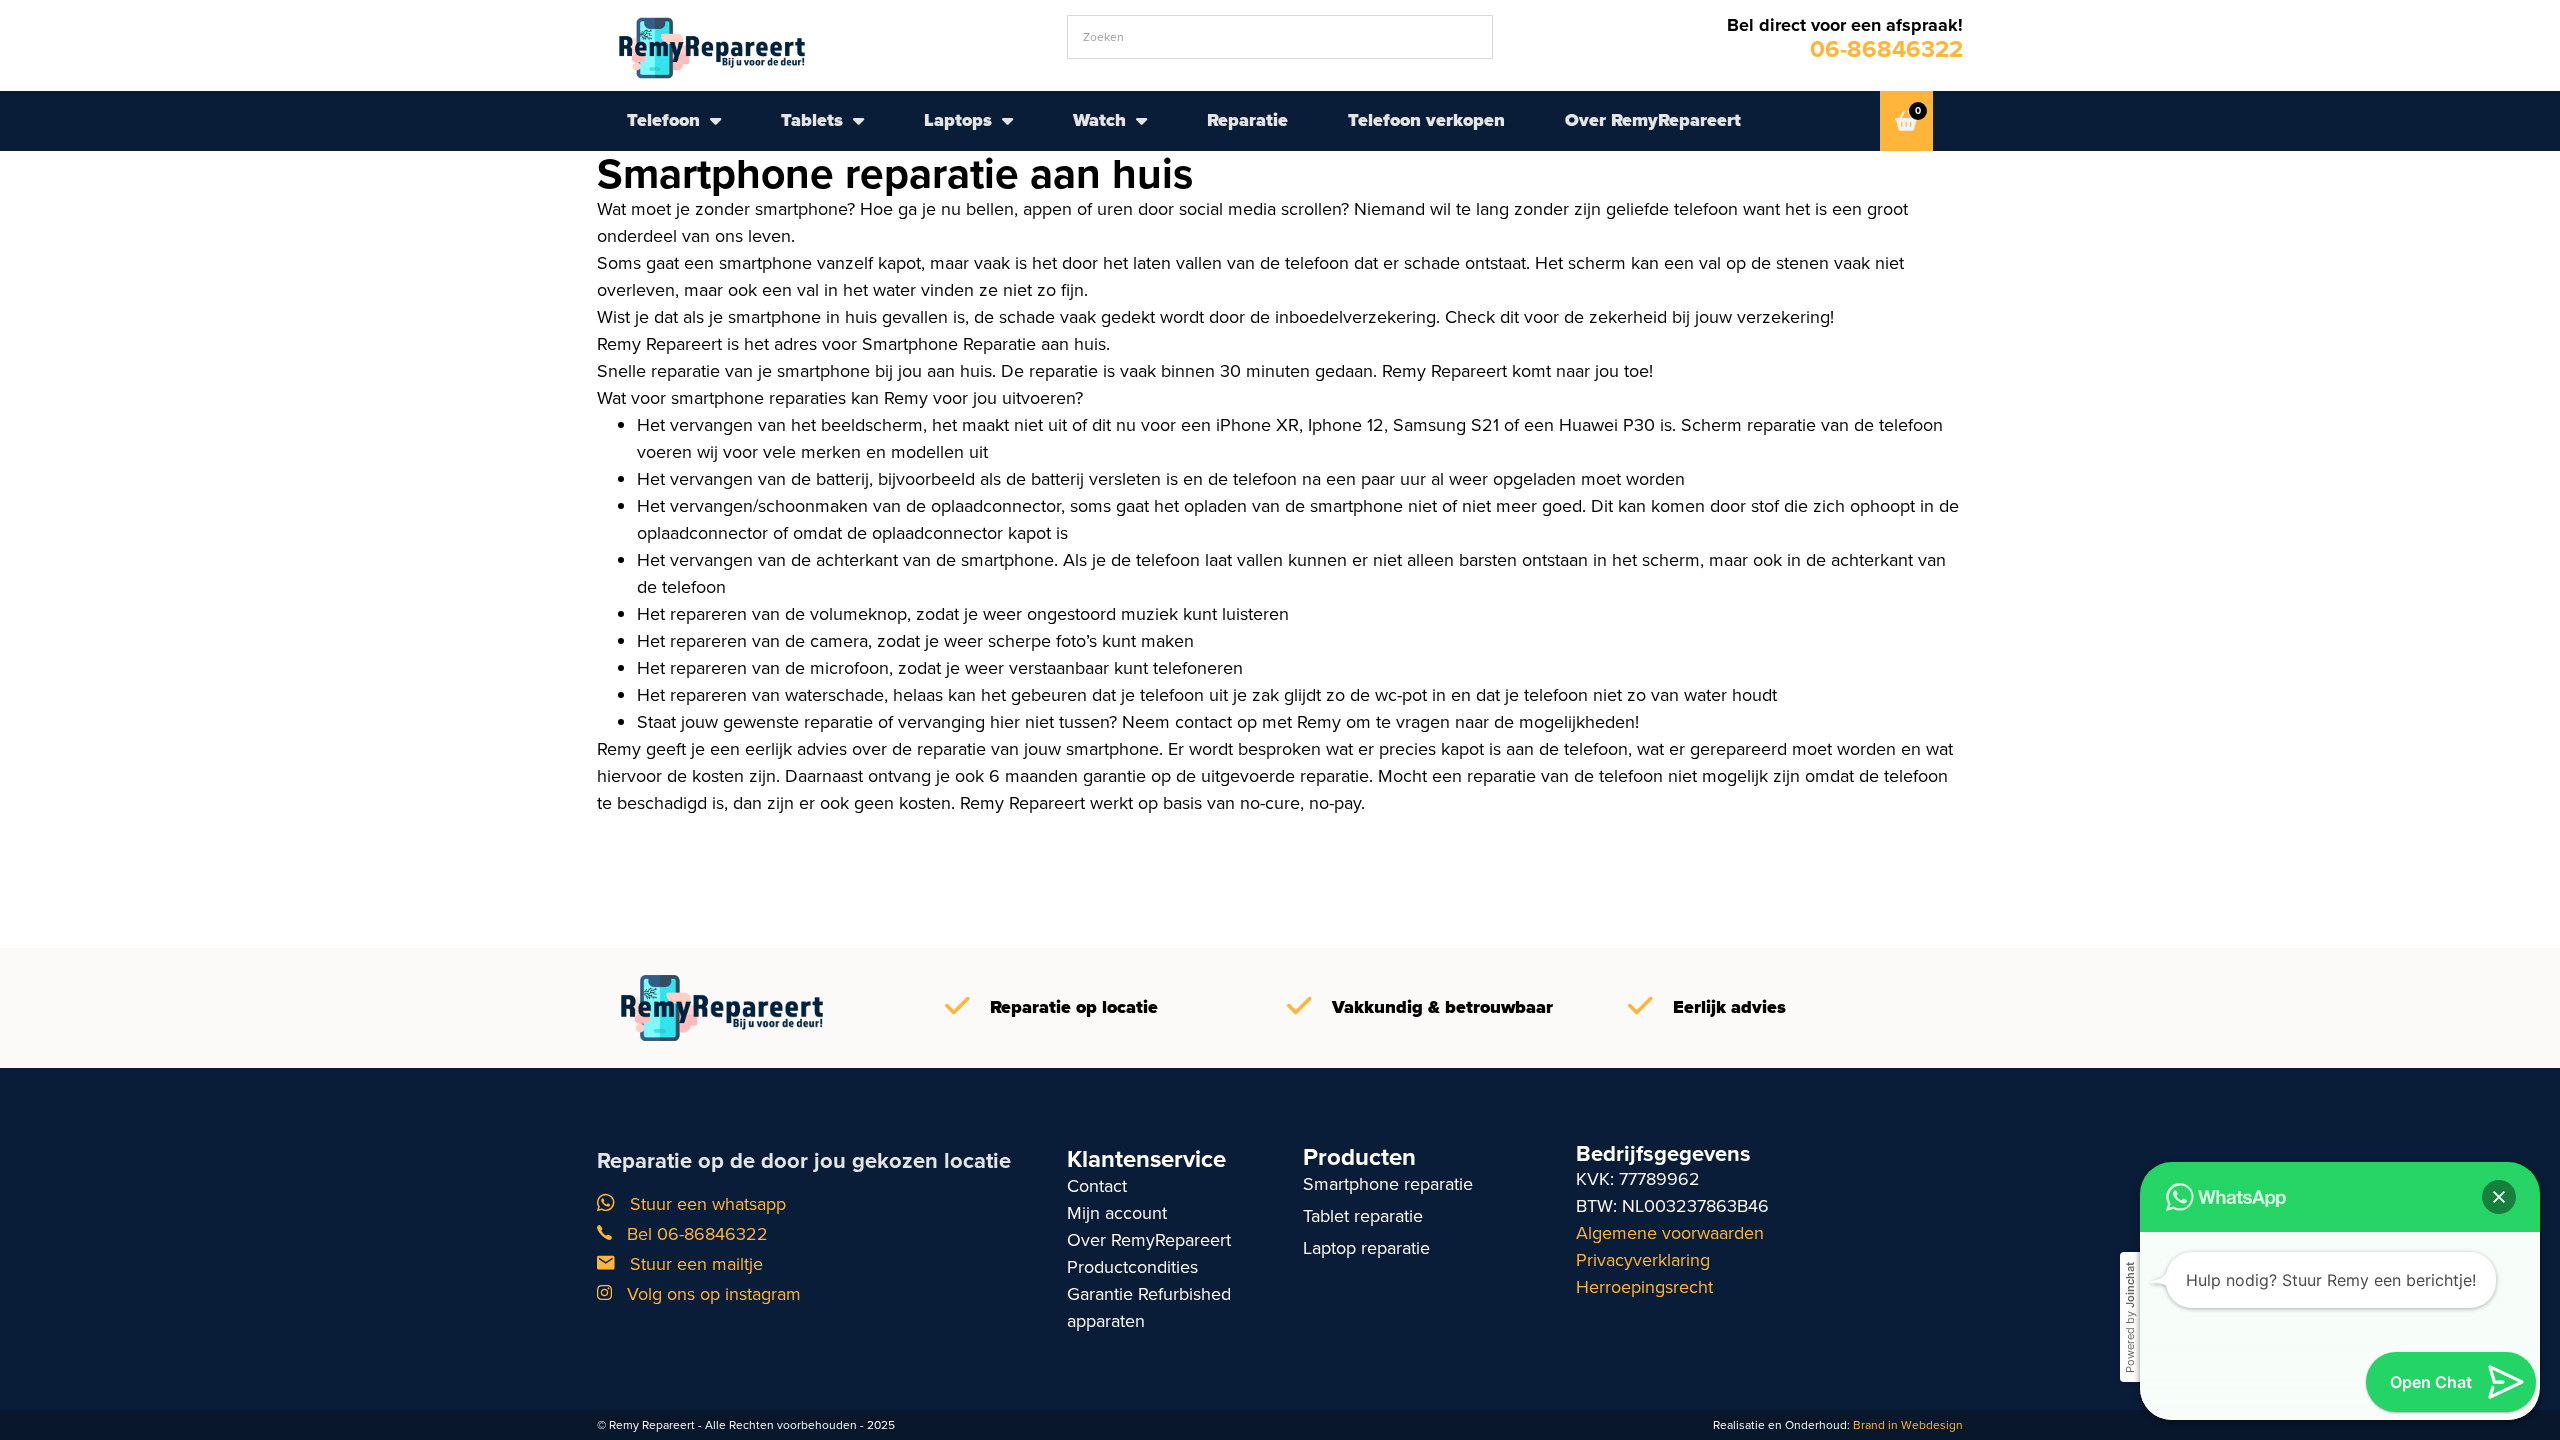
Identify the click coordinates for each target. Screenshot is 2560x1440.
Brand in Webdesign (1908, 1425)
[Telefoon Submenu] (715, 121)
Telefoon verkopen (1426, 120)
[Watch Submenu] (1141, 121)
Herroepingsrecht (1644, 1287)
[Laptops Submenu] (1007, 121)
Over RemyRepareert (1653, 120)
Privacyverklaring (1643, 1260)
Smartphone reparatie (1388, 1184)
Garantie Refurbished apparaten (1149, 1307)
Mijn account (1117, 1213)
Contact (1097, 1186)
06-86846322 (1886, 49)
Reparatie (1247, 120)
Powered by (2130, 1317)
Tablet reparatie (1363, 1216)
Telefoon (663, 120)
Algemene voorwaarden (1670, 1233)
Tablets (812, 120)
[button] (2499, 1197)
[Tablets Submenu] (858, 121)
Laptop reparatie (1366, 1248)
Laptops (958, 120)
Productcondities (1132, 1267)
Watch (1099, 120)
